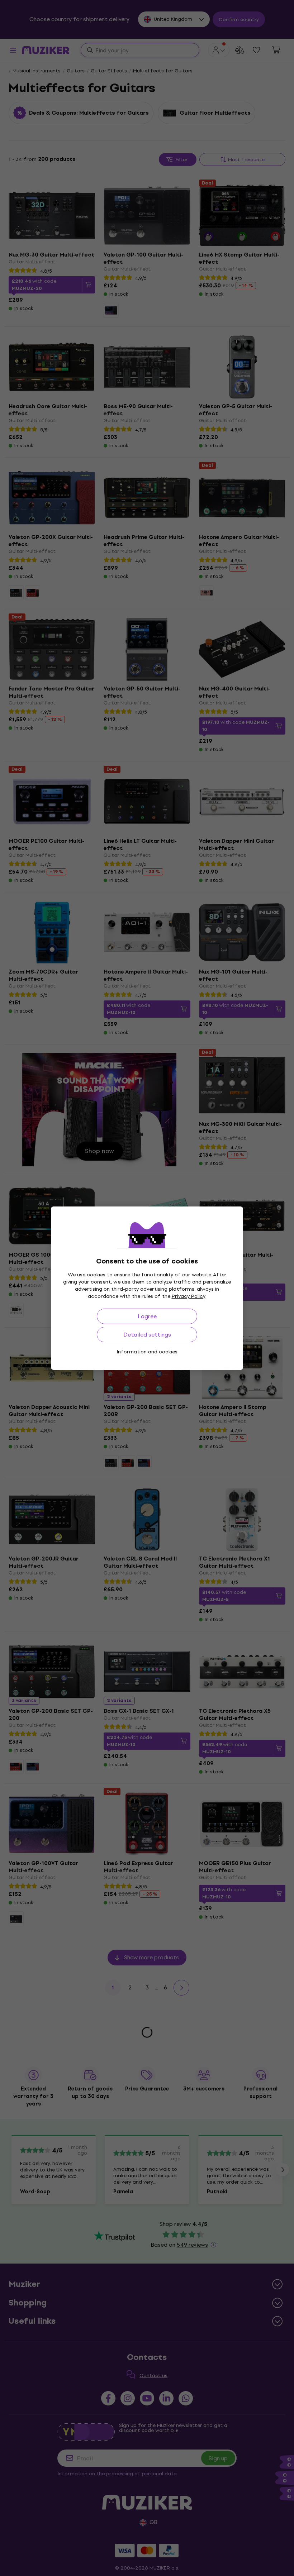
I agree (147, 1316)
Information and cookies (147, 1352)
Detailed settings (147, 1335)
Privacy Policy (189, 1296)
